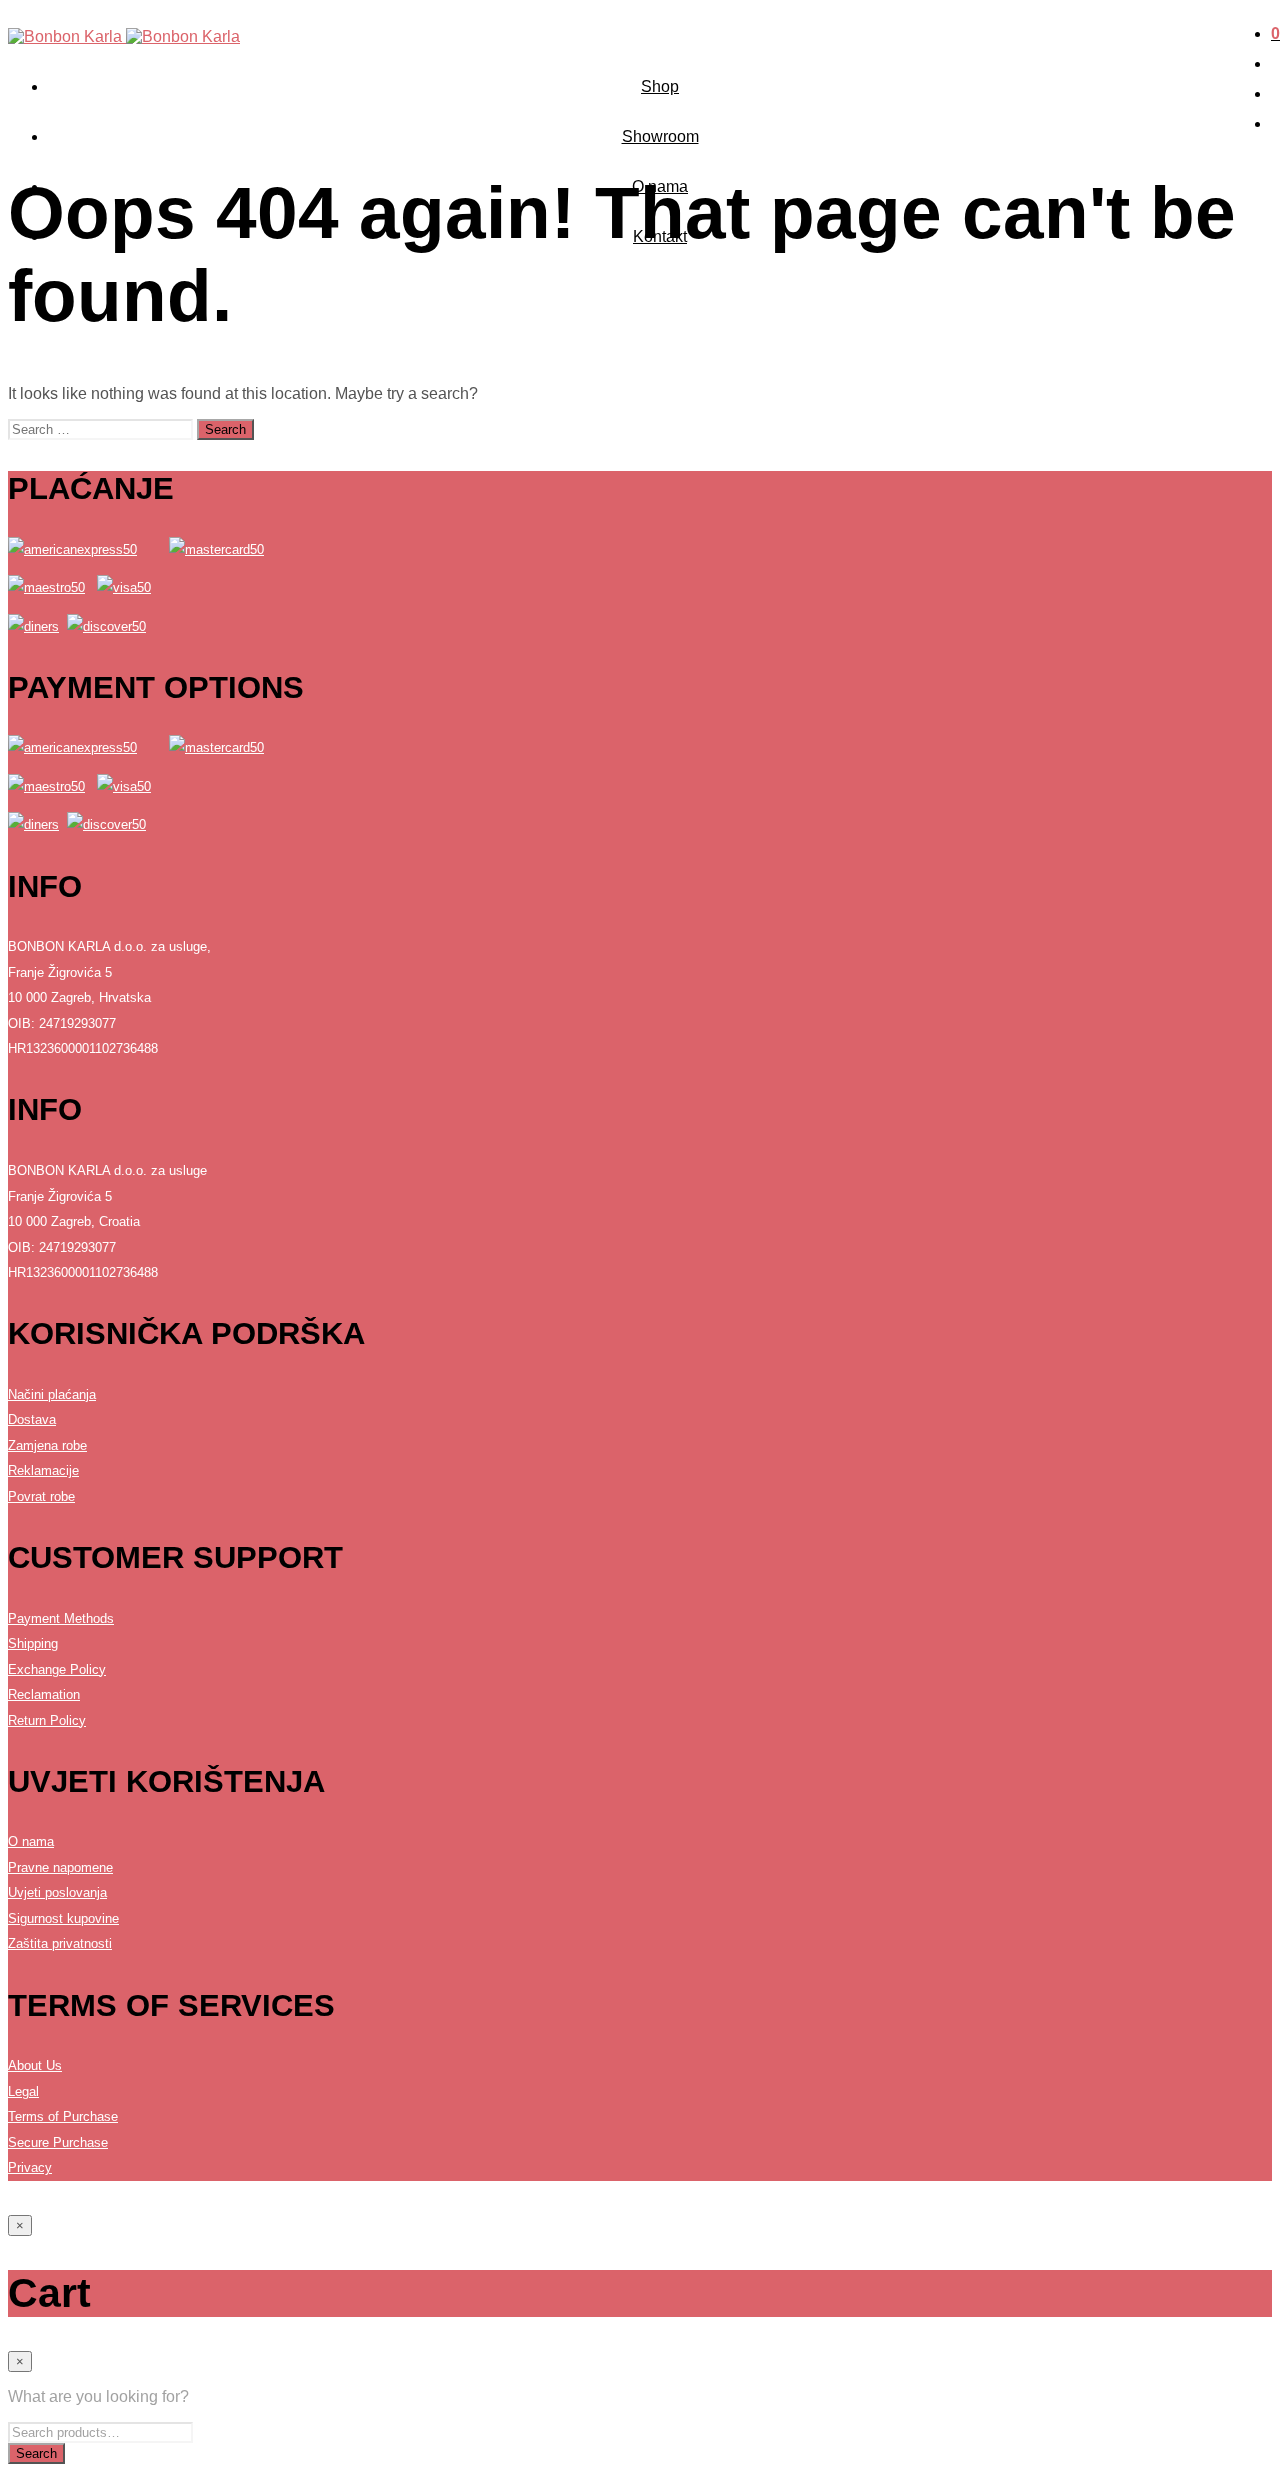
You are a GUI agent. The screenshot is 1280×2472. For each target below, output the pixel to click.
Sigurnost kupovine (63, 1918)
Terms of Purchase (63, 2116)
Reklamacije (43, 1470)
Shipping (33, 1643)
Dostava (32, 1419)
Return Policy (47, 1720)
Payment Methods (61, 1618)
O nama (31, 1841)
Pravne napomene (60, 1867)
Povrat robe (41, 1496)
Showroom (660, 136)
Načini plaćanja (52, 1394)
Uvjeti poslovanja (57, 1892)
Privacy (30, 2167)
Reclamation (44, 1694)
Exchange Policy (57, 1669)
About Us (35, 2065)
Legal (23, 2091)
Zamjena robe (47, 1445)
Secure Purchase (58, 2142)
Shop (660, 86)
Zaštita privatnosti (60, 1943)
